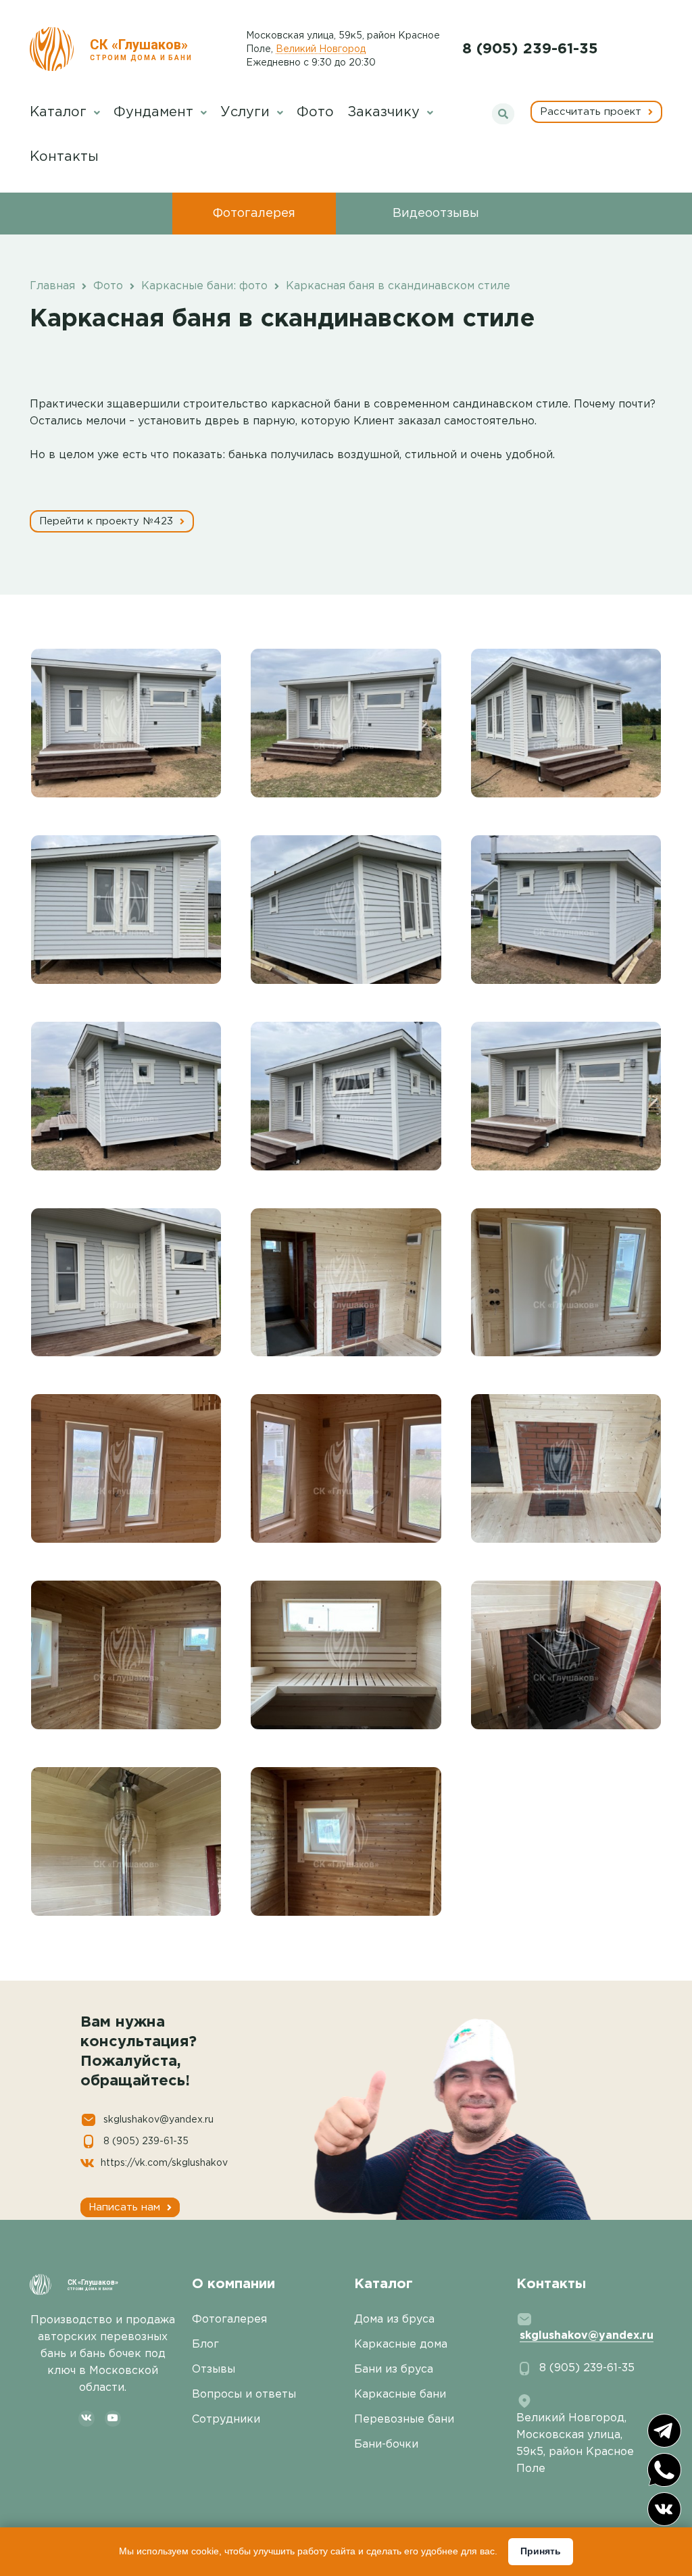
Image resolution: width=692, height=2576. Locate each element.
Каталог (60, 112)
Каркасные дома (401, 2345)
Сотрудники (226, 2420)
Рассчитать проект (592, 112)
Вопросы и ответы (244, 2395)
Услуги (247, 112)
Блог (205, 2345)
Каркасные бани (400, 2395)
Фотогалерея (254, 214)
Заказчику (386, 112)
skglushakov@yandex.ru (158, 2120)
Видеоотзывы (436, 214)
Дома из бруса (394, 2320)
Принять (541, 2551)
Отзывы (214, 2370)
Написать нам (126, 2207)
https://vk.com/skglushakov (164, 2163)
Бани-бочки (386, 2445)
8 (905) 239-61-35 (530, 49)
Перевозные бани (404, 2420)
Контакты (64, 157)
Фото (315, 112)
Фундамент (155, 112)
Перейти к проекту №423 (108, 521)
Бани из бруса (394, 2370)
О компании (233, 2284)
